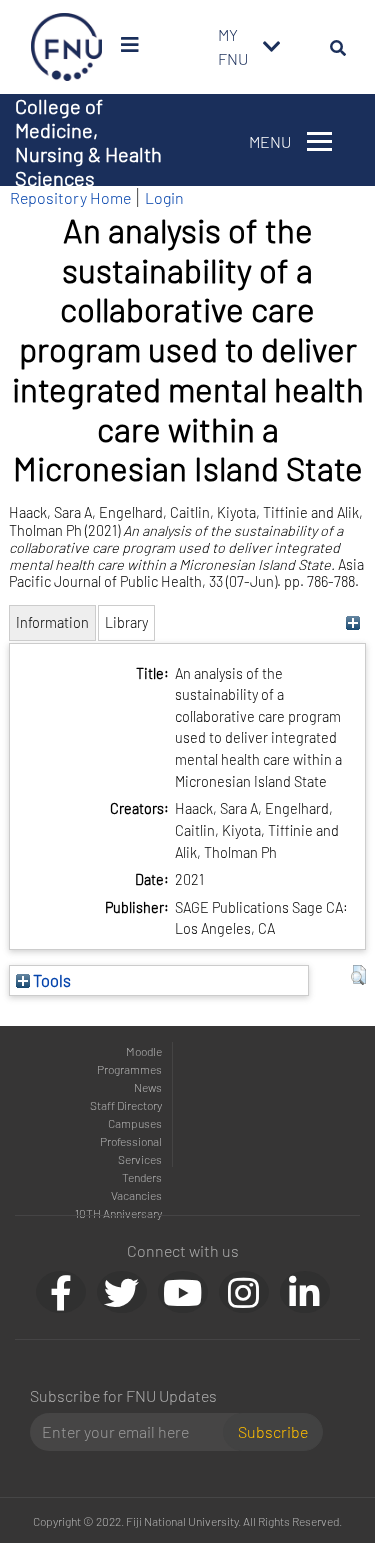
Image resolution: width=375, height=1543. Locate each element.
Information (52, 622)
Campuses (135, 1123)
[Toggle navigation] (272, 47)
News (148, 1087)
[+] (353, 622)
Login (164, 197)
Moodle (144, 1051)
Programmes (129, 1069)
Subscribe (273, 1431)
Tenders (142, 1177)
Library (126, 622)
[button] (358, 975)
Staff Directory (126, 1105)
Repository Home (70, 197)
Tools (50, 980)
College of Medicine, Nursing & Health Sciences (88, 142)
